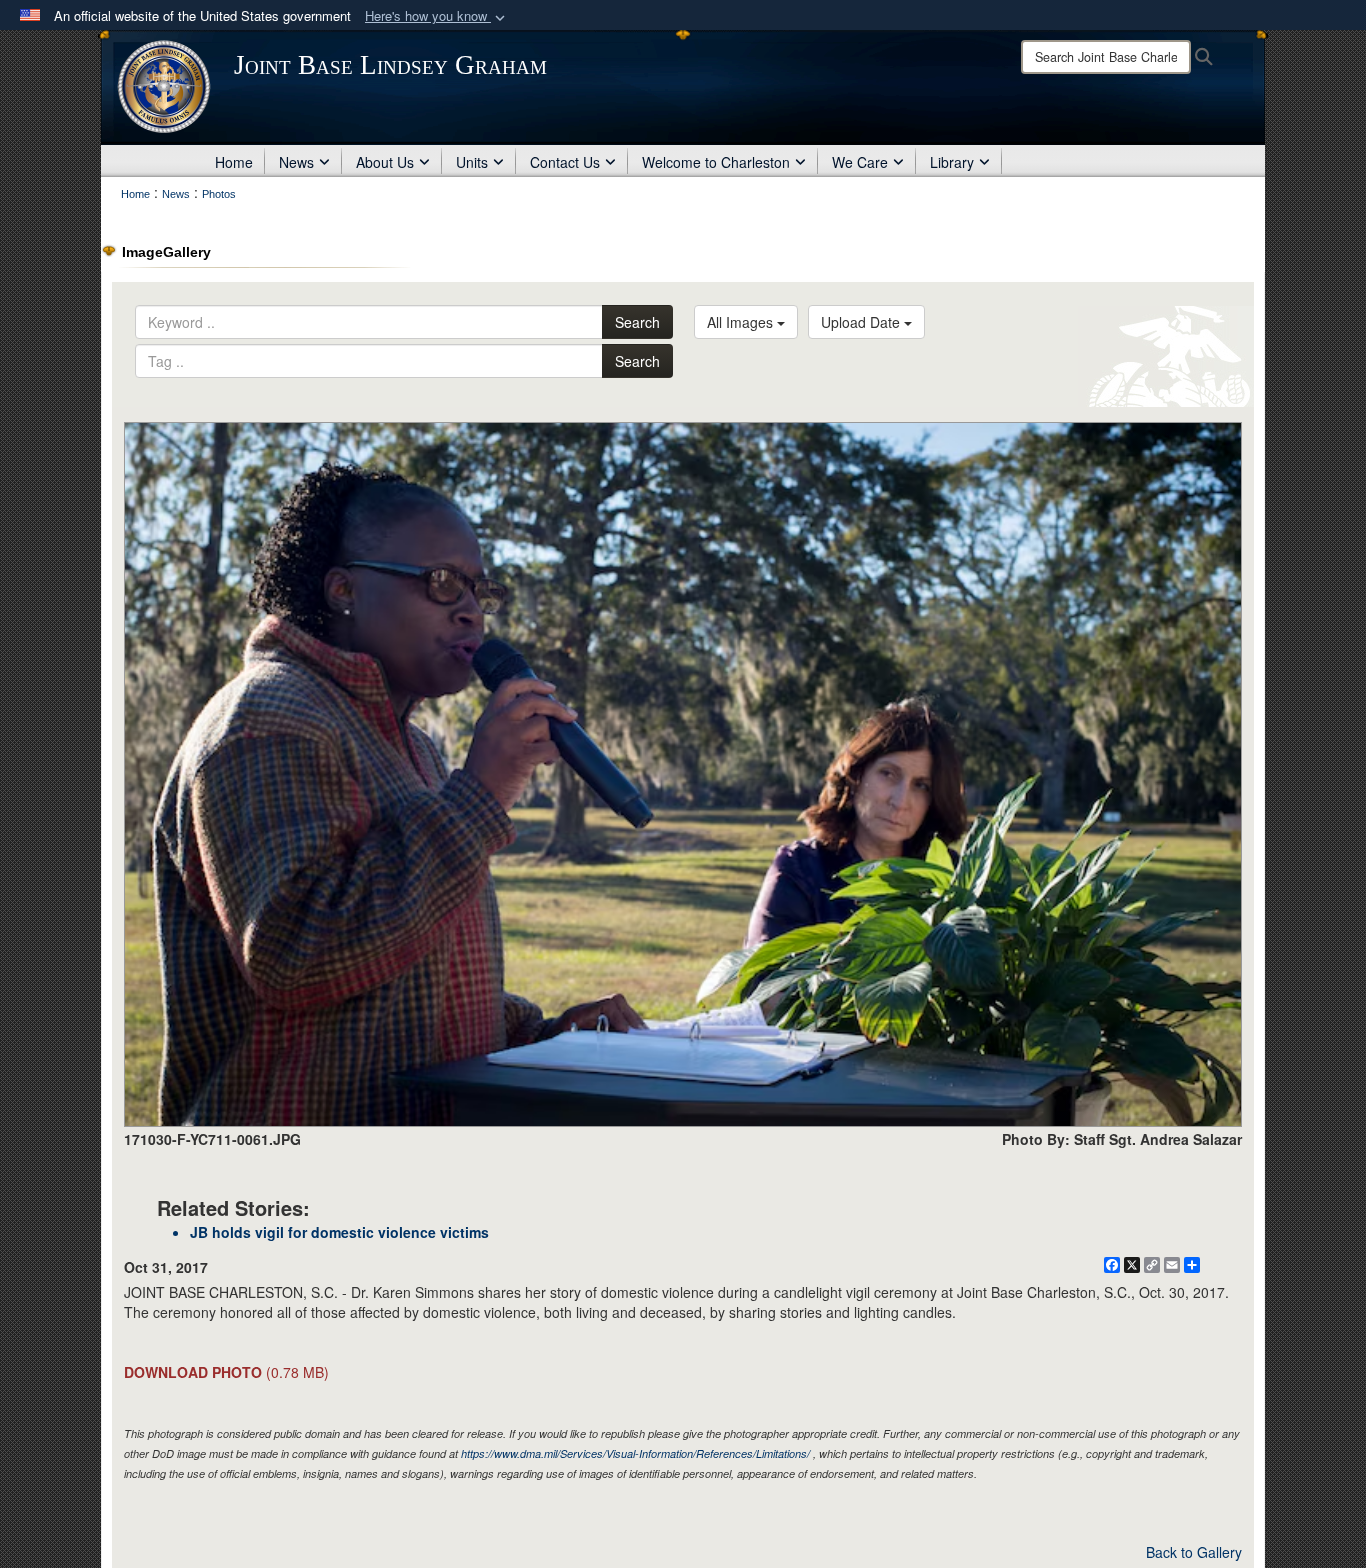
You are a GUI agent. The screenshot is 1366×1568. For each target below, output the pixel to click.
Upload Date (862, 322)
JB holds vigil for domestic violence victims (339, 1232)
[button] (437, 16)
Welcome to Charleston (716, 162)
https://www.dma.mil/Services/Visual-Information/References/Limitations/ (635, 1453)
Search (637, 322)
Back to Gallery (1194, 1552)
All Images (742, 322)
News (296, 162)
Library (952, 162)
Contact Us (565, 162)
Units (472, 162)
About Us (385, 162)
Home (234, 162)
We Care (860, 162)
